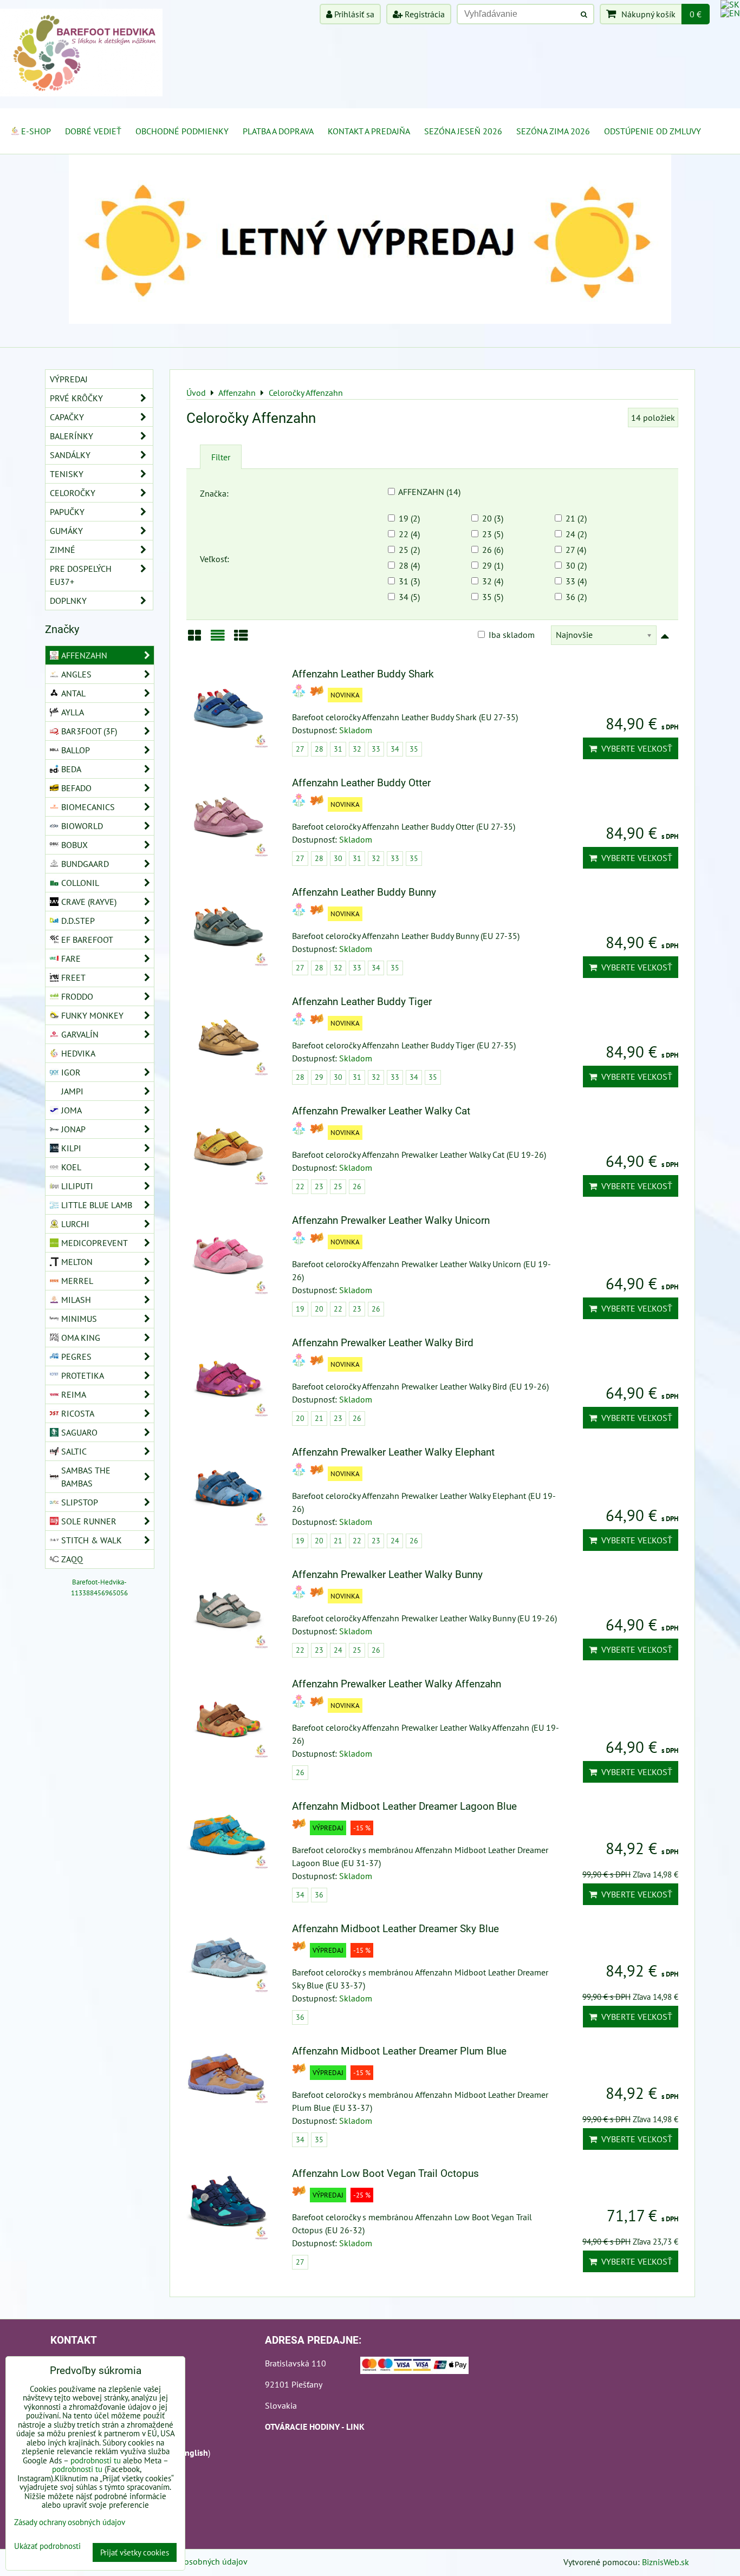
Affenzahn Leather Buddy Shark (363, 674)
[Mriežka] (194, 639)
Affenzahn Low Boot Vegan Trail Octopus (385, 2173)
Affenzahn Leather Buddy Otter (361, 783)
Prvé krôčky (76, 398)
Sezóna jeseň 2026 (463, 131)
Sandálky (70, 455)
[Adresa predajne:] (414, 2367)
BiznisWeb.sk (666, 2562)
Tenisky (67, 474)
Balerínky (72, 436)
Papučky (67, 512)
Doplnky (68, 601)
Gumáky (66, 531)
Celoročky (73, 493)
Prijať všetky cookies (135, 2552)
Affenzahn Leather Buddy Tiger (362, 1002)
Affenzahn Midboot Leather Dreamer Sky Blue (395, 1929)
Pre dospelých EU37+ (81, 575)
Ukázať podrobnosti (47, 2546)
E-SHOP (36, 131)
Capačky (67, 417)
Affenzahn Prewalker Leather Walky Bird (383, 1343)
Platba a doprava (278, 131)
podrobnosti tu (96, 2460)
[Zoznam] (218, 639)
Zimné (63, 550)
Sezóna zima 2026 (553, 131)
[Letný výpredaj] (370, 321)
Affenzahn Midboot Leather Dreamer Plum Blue (399, 2051)
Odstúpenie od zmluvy (653, 131)
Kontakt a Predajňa (369, 131)
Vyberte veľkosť (635, 748)
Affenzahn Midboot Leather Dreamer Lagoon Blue (404, 1806)
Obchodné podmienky (182, 131)
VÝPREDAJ (69, 379)
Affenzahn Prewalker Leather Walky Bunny (387, 1574)
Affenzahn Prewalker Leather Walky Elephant (393, 1452)
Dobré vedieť (93, 131)
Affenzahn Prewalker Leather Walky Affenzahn (397, 1684)
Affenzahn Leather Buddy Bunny (364, 892)
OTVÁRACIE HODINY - (306, 2427)
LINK (355, 2427)
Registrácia (424, 14)
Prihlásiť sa (353, 14)
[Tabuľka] (241, 639)
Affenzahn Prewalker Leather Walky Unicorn (391, 1220)
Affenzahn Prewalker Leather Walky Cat (381, 1111)
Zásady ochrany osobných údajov (187, 2561)
